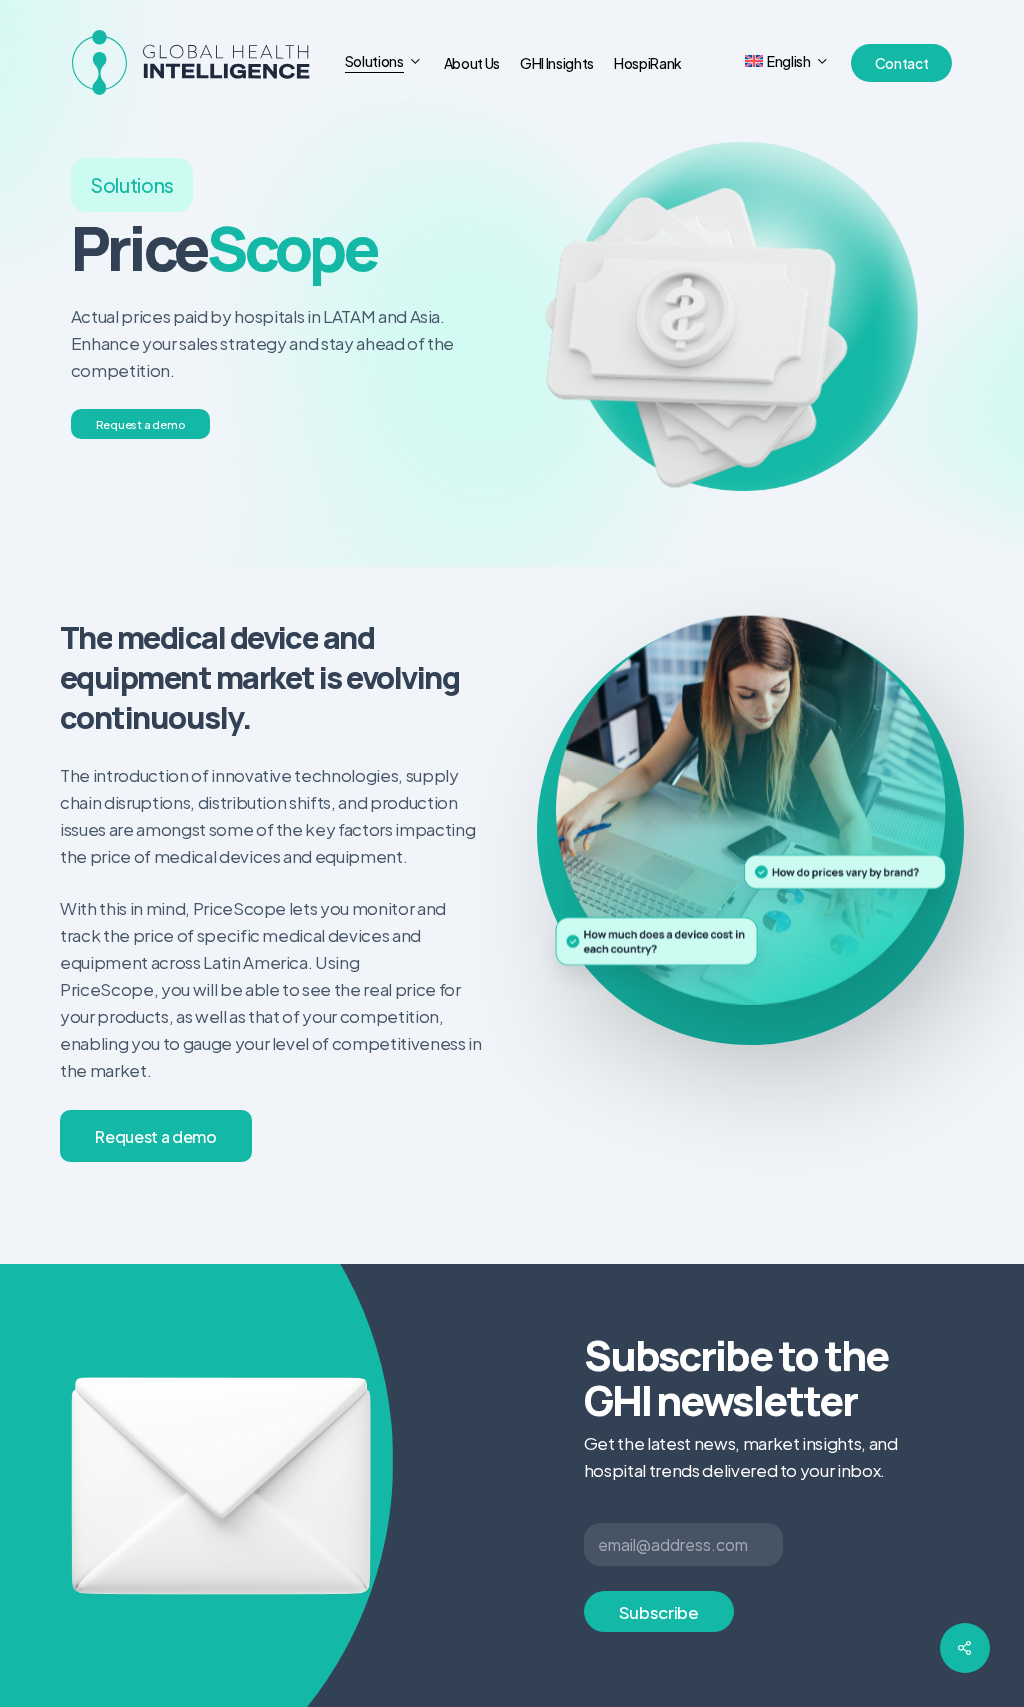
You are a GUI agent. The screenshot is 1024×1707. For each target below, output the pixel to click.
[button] (141, 424)
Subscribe (659, 1612)
